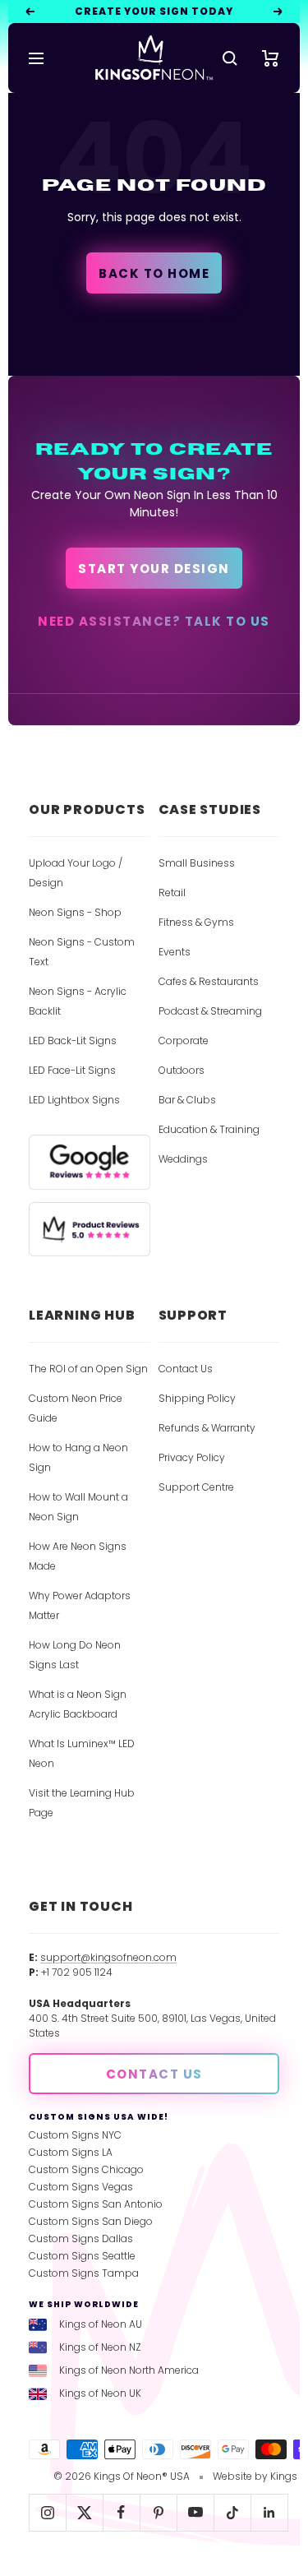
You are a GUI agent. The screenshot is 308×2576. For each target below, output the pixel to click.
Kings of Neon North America (129, 2370)
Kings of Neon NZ (100, 2347)
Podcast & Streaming (210, 1011)
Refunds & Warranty (207, 1428)
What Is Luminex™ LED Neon (82, 1753)
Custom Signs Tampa (84, 2273)
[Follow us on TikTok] (232, 2512)
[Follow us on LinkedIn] (269, 2512)
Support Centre (196, 1487)
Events (175, 952)
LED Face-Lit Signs (72, 1070)
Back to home (154, 273)
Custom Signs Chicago (86, 2169)
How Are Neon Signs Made (78, 1556)
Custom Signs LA (71, 2152)
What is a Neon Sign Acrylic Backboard (78, 1704)
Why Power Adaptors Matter (80, 1605)
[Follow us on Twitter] (84, 2512)
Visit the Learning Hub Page (82, 1803)
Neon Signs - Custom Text (82, 952)
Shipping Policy (197, 1398)
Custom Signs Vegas (81, 2187)
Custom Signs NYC (75, 2135)
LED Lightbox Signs (74, 1100)
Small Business (197, 863)
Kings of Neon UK (100, 2393)
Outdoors (182, 1070)
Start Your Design (154, 569)
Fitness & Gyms (196, 922)
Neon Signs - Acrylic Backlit (78, 1001)
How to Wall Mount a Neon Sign (78, 1507)
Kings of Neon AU (101, 2324)
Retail (172, 893)
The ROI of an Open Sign (88, 1369)
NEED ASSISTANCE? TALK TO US (154, 621)
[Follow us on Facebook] (121, 2512)
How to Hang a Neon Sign (78, 1457)
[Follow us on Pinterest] (158, 2512)
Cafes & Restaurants (209, 981)
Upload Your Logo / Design (76, 873)
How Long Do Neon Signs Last (75, 1655)
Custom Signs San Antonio (96, 2204)
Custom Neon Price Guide (76, 1408)
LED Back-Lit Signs (73, 1041)
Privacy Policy (192, 1457)
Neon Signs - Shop (75, 912)
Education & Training (209, 1129)
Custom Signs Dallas (81, 2238)
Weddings (183, 1159)
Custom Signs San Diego (91, 2221)
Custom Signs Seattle (82, 2256)
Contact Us (186, 1369)
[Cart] (271, 58)
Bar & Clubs (187, 1100)
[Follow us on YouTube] (195, 2512)
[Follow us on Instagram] (47, 2512)
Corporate (184, 1041)
